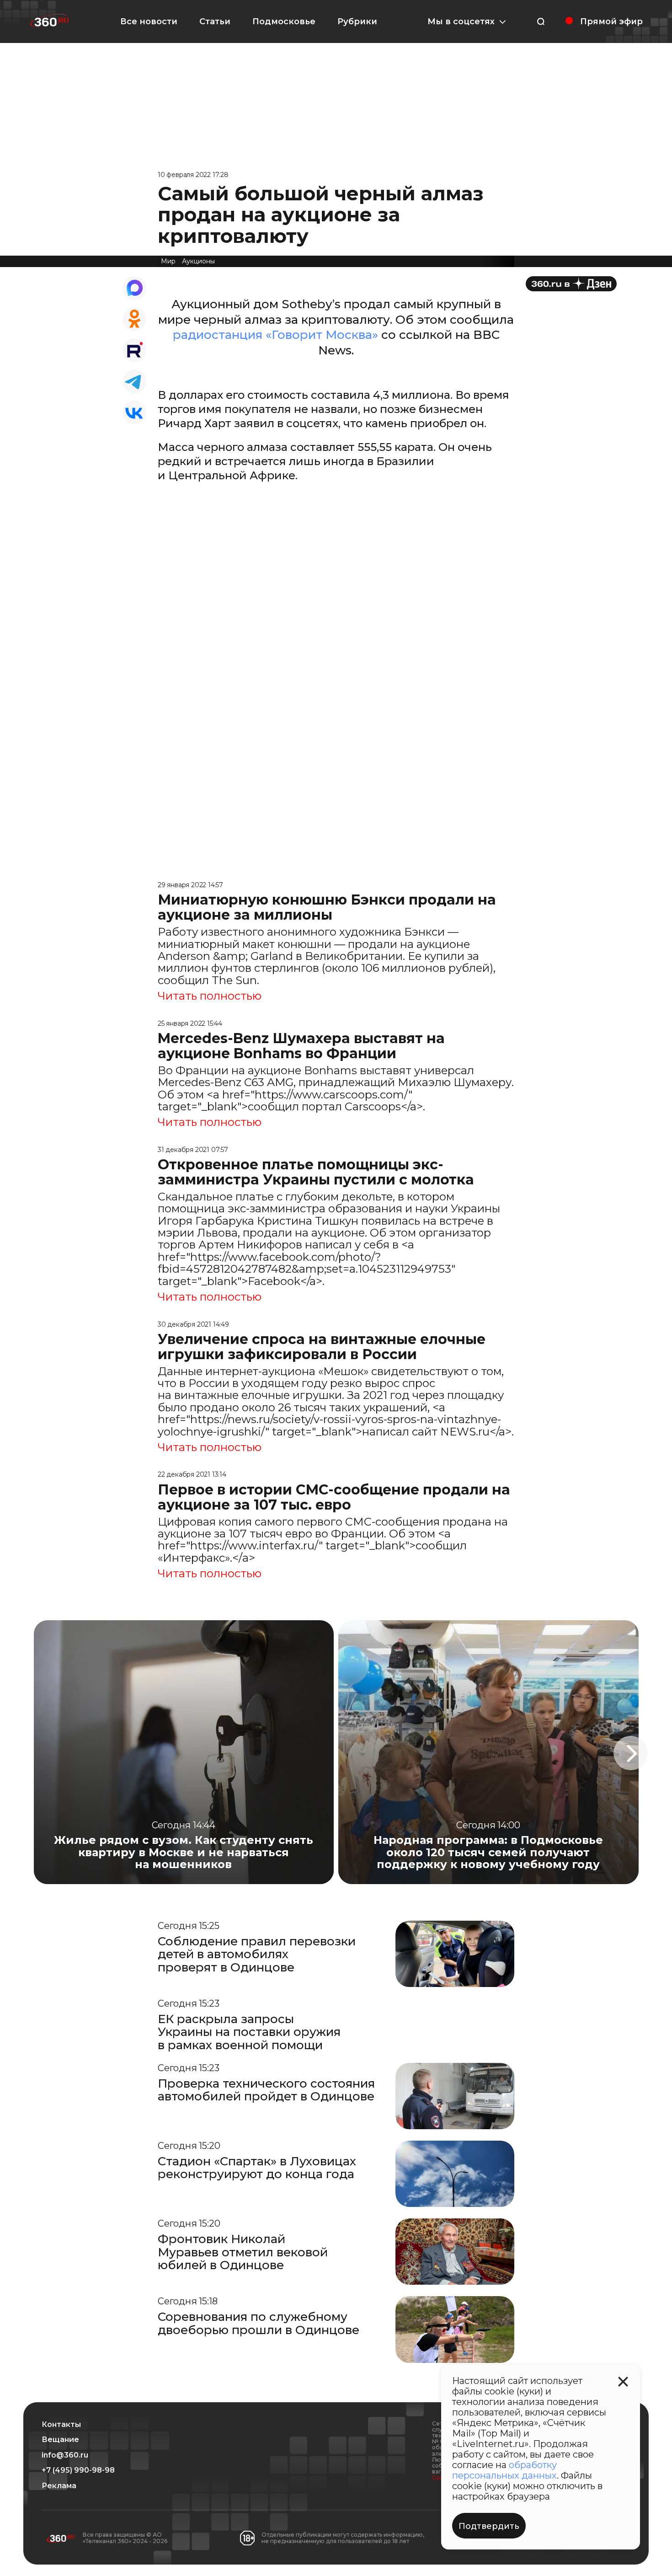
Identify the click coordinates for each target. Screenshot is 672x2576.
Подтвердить (489, 2526)
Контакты (61, 2425)
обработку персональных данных (504, 2470)
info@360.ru (65, 2455)
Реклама (59, 2486)
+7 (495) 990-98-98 (78, 2470)
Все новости (149, 21)
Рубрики (357, 21)
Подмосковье (284, 21)
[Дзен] (571, 284)
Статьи (215, 21)
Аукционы (198, 261)
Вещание (60, 2440)
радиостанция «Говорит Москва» (275, 335)
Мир (168, 261)
